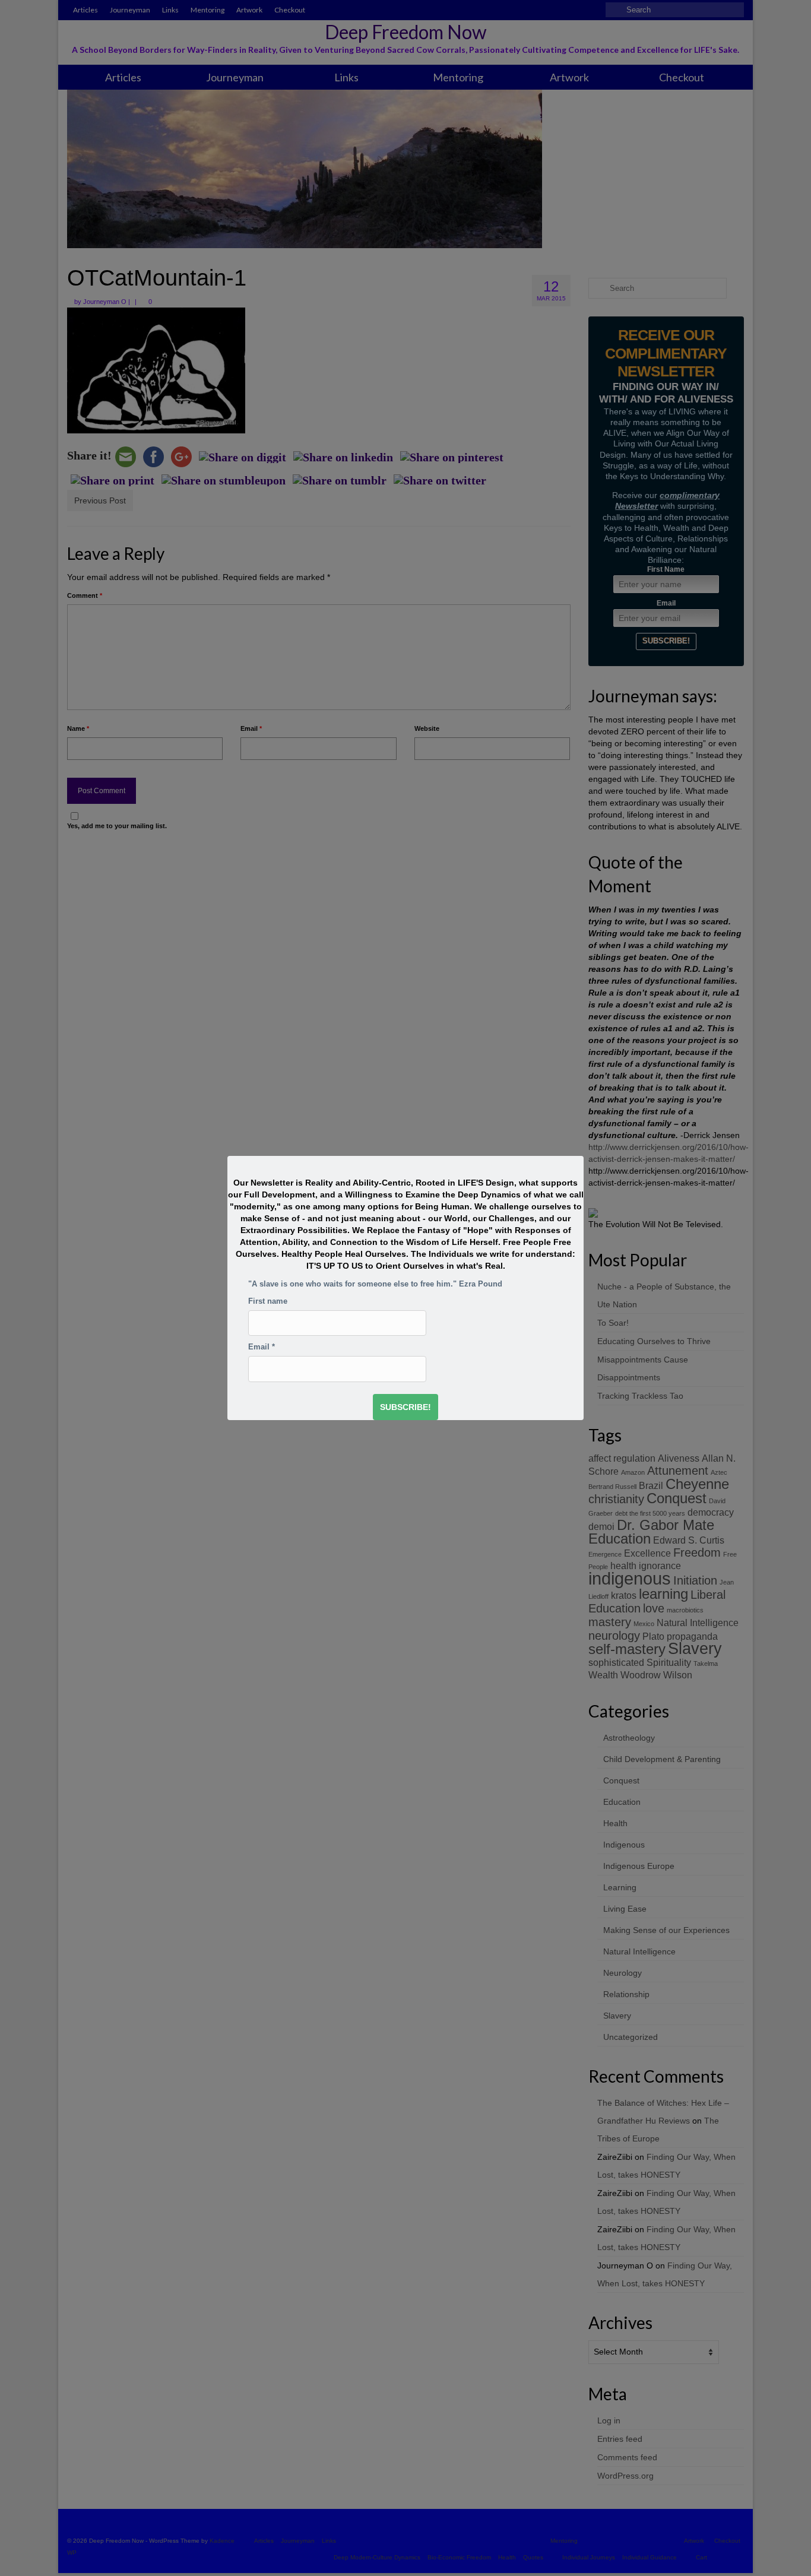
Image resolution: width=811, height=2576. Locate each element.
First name (268, 1301)
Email (262, 1347)
